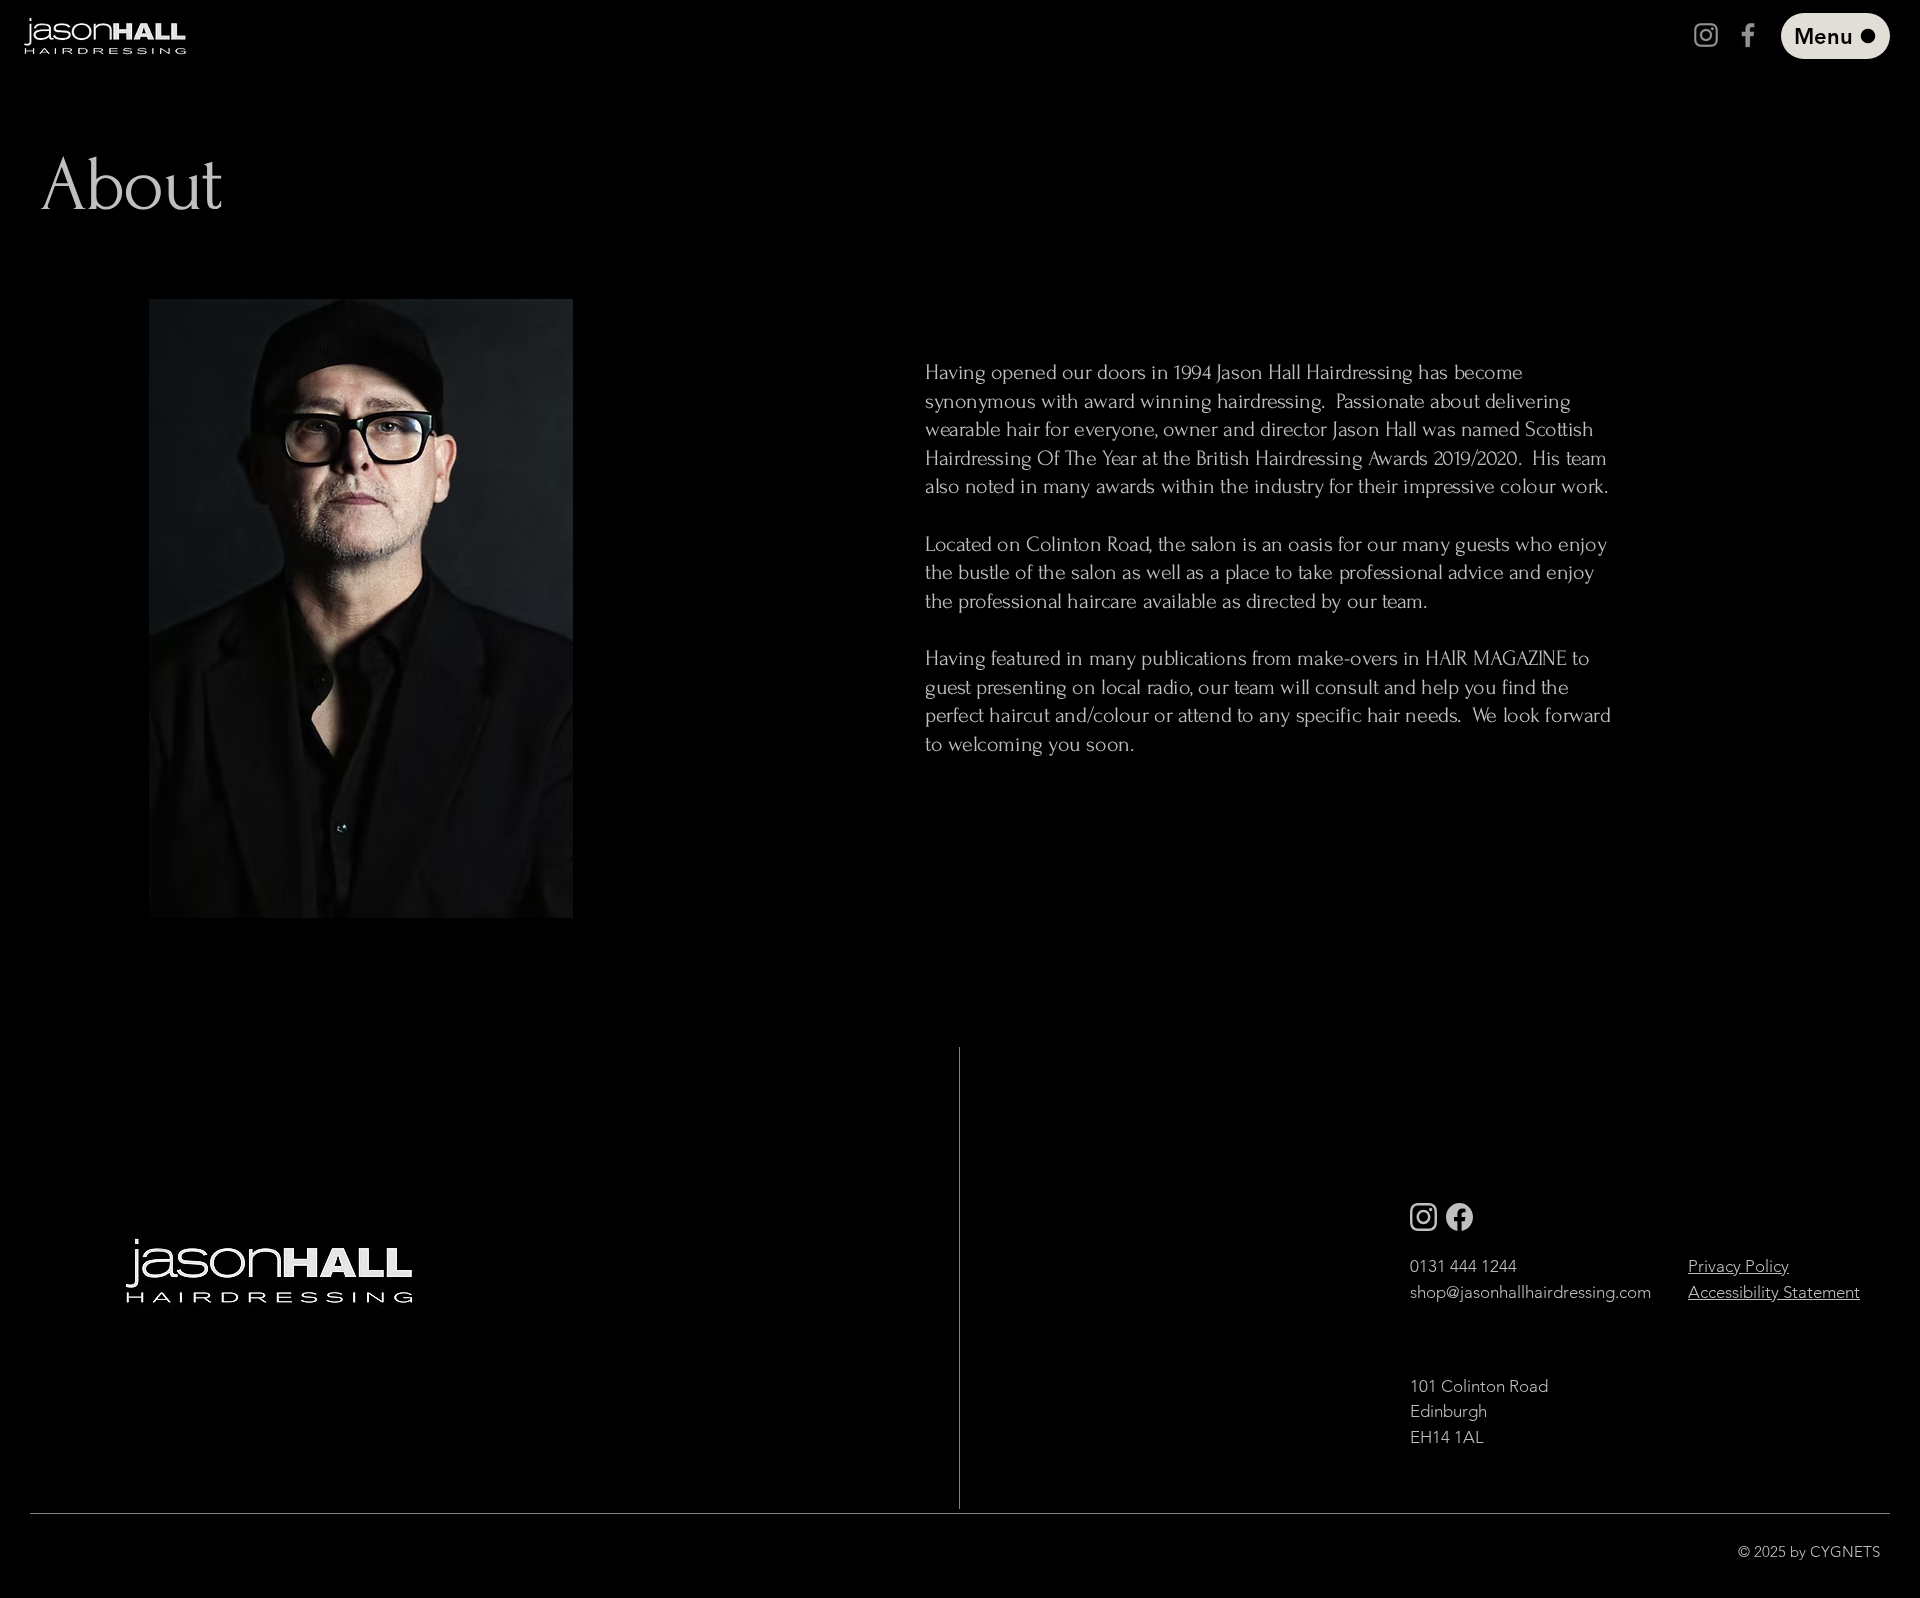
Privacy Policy (1738, 1266)
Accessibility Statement (1774, 1292)
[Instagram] (1706, 35)
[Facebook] (1748, 35)
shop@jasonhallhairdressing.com (1530, 1292)
